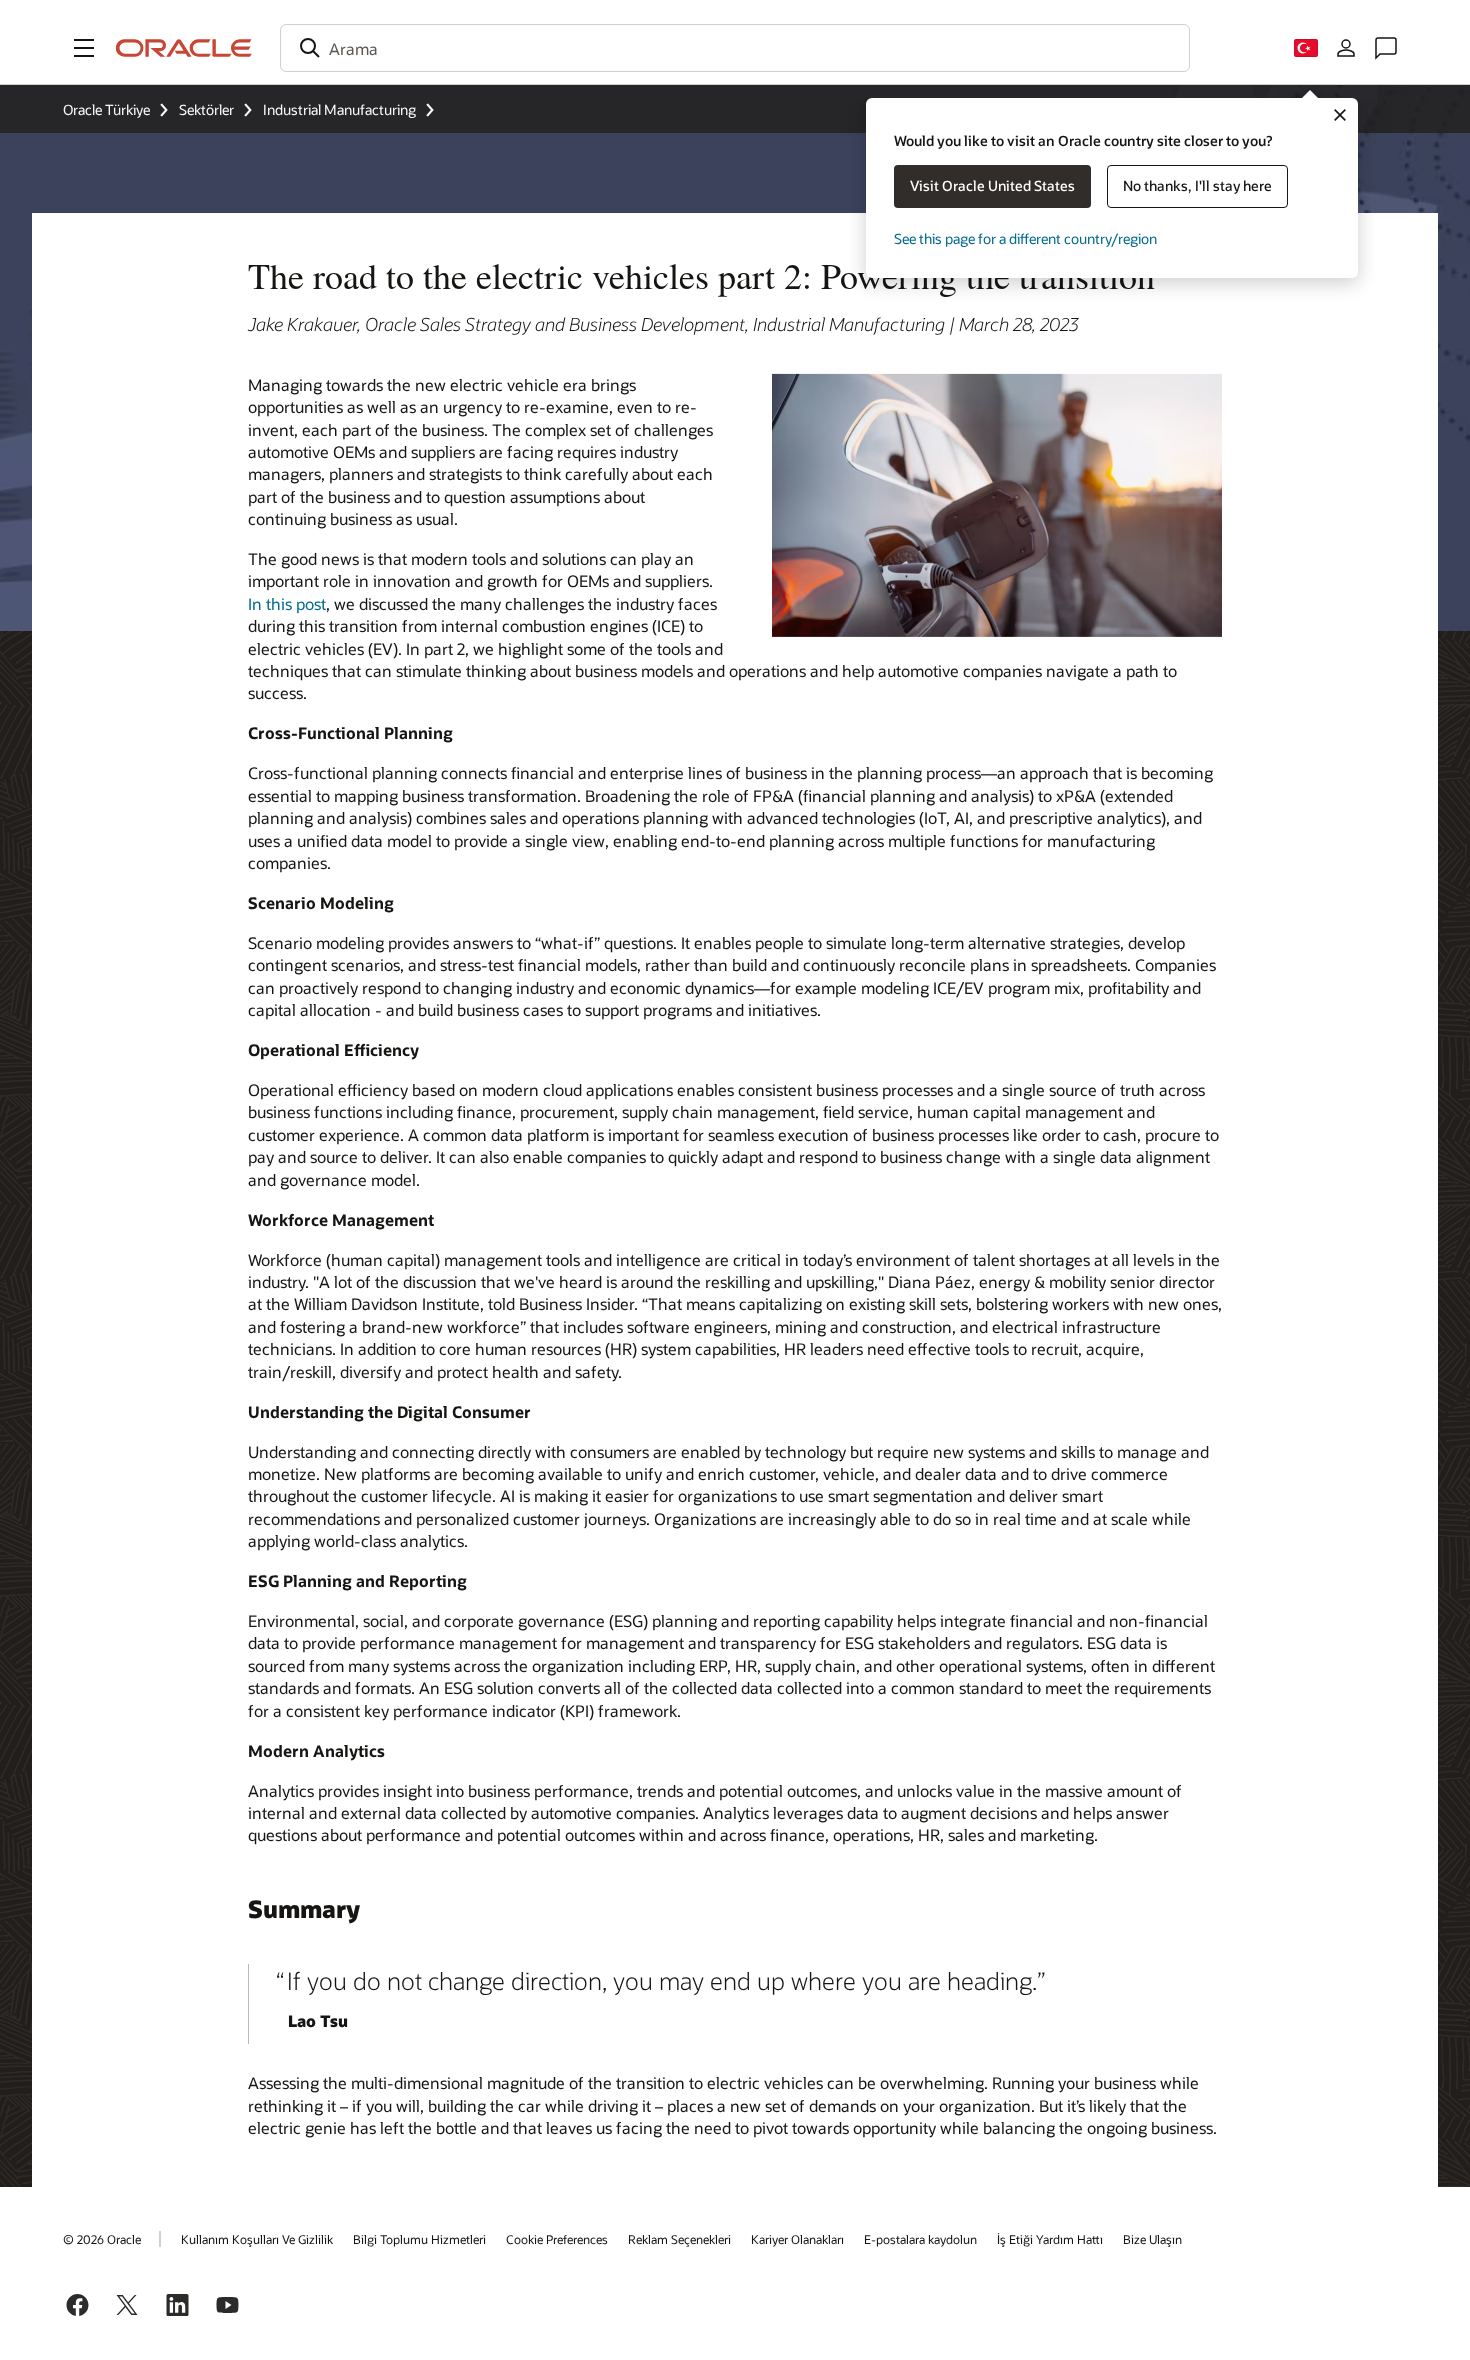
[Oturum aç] (1346, 48)
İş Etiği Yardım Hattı (1050, 2239)
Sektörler (206, 109)
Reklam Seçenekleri (679, 2239)
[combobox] (735, 48)
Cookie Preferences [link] (557, 2239)
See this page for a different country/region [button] (1025, 238)
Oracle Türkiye (106, 109)
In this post (287, 603)
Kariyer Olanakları (797, 2239)
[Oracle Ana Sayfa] (184, 48)
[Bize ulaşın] (1386, 48)
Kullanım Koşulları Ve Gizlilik (257, 2239)
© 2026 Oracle (102, 2239)
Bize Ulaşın (1152, 2239)
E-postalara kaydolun (920, 2239)
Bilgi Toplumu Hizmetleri (419, 2239)
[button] (84, 48)
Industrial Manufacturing (339, 109)
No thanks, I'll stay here (1197, 185)
